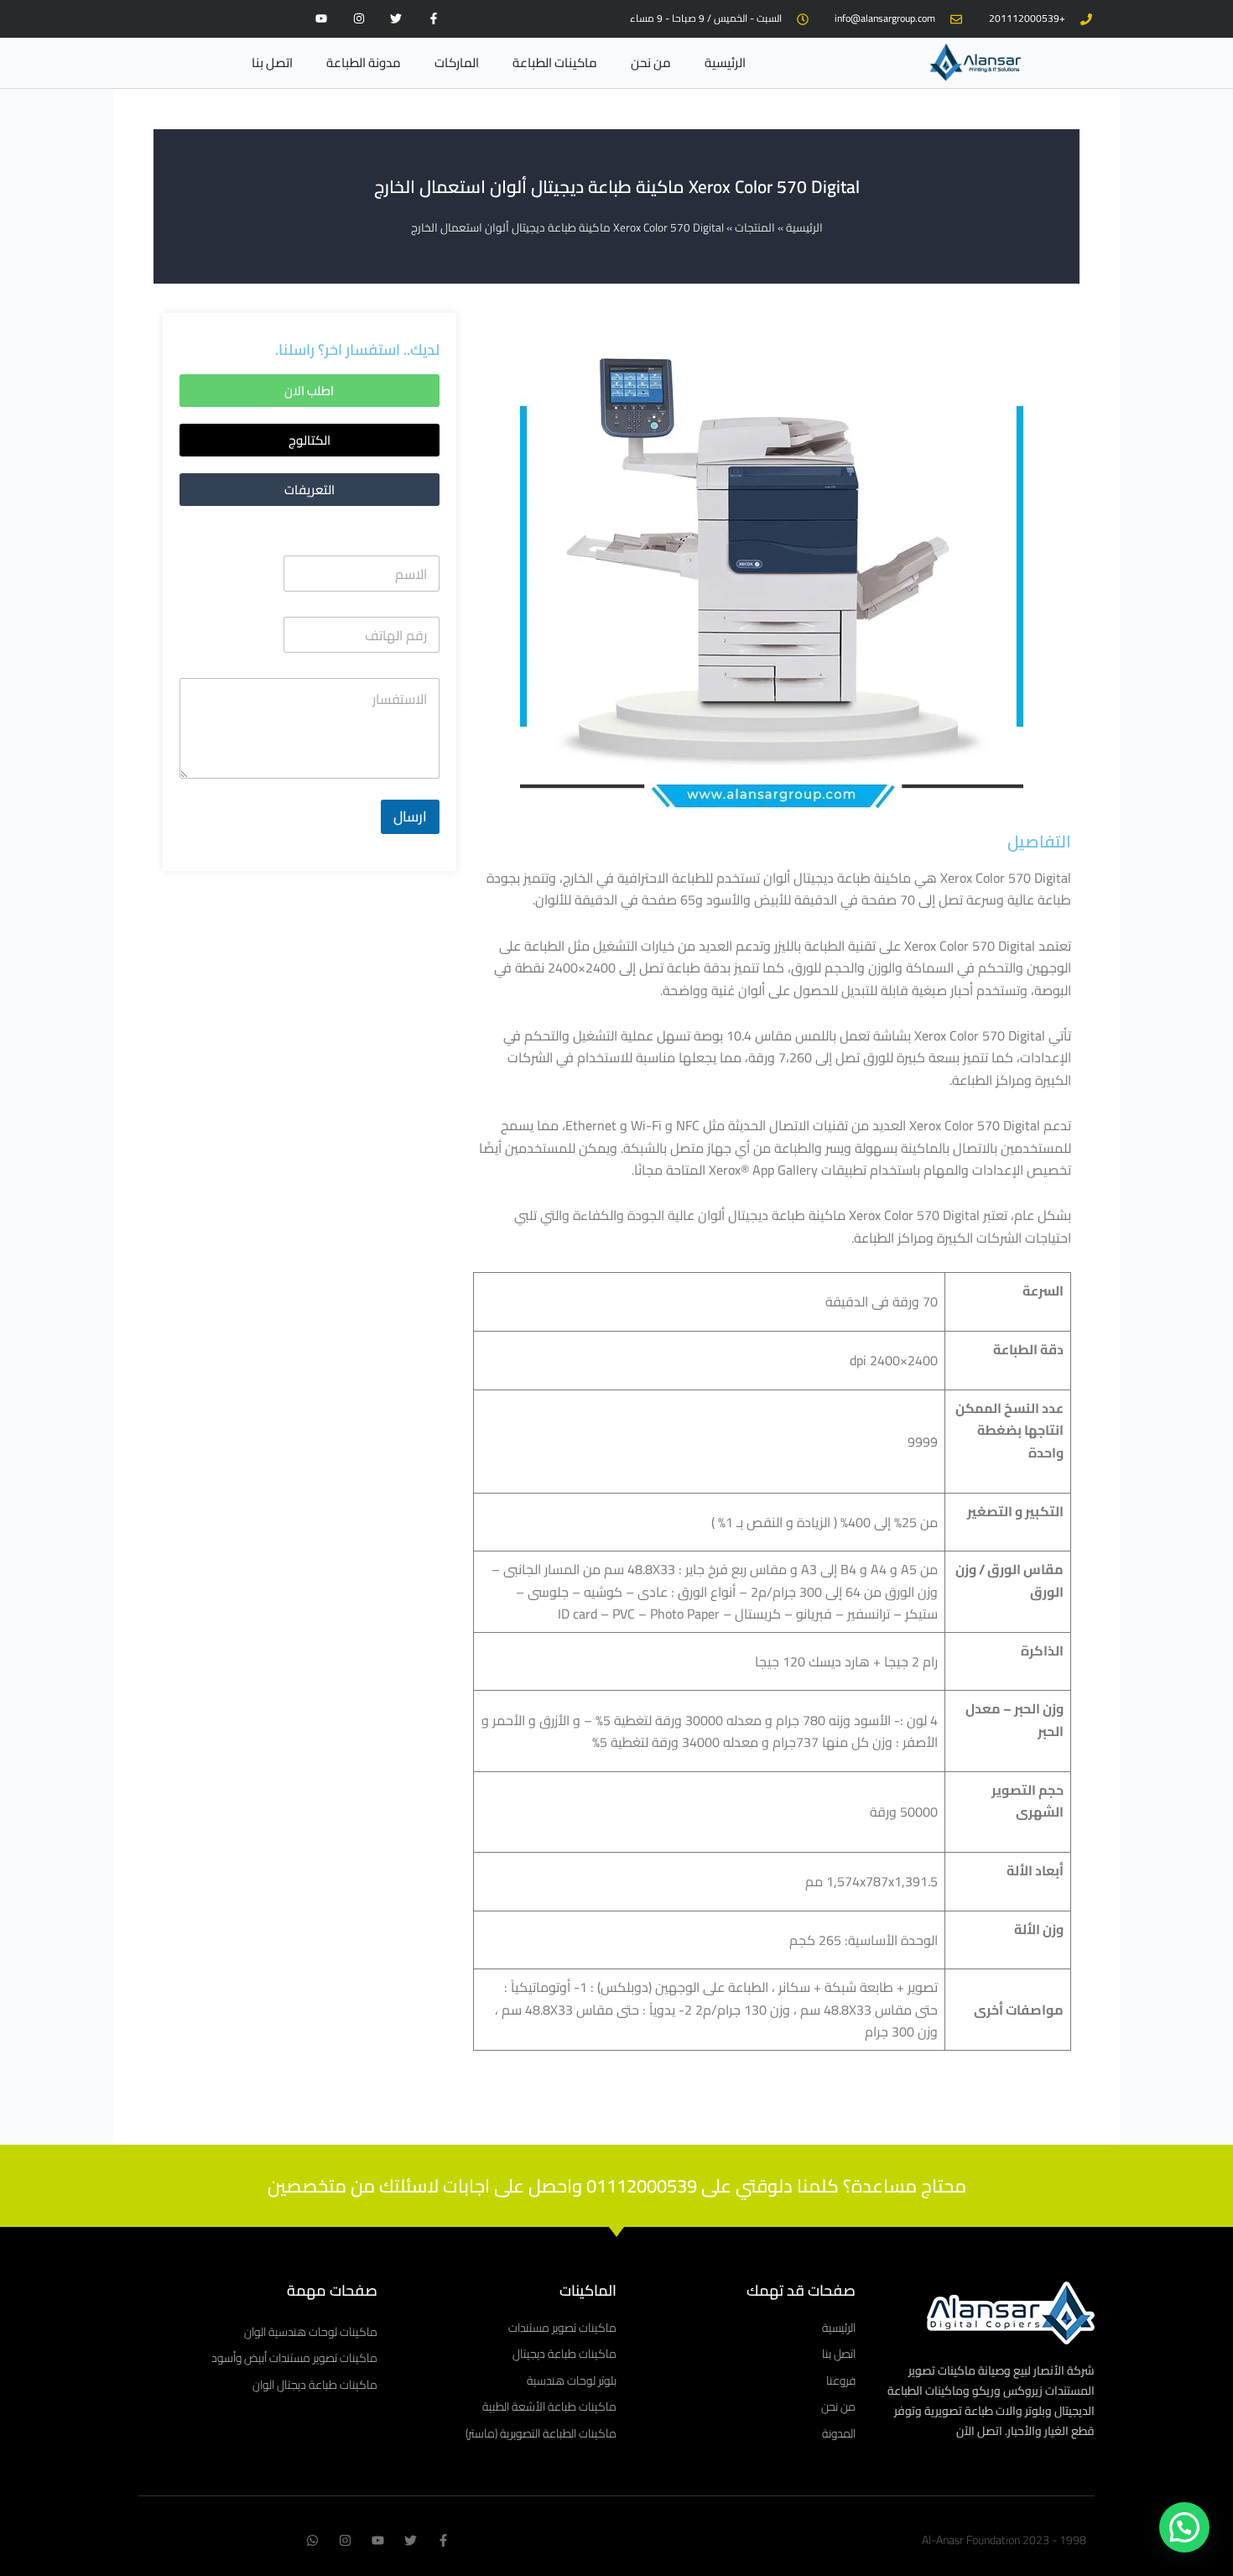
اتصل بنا (272, 63)
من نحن (651, 63)
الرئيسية (725, 63)
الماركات (457, 63)
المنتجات (755, 227)
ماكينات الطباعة (555, 63)
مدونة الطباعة (364, 63)
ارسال (410, 816)
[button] (310, 440)
